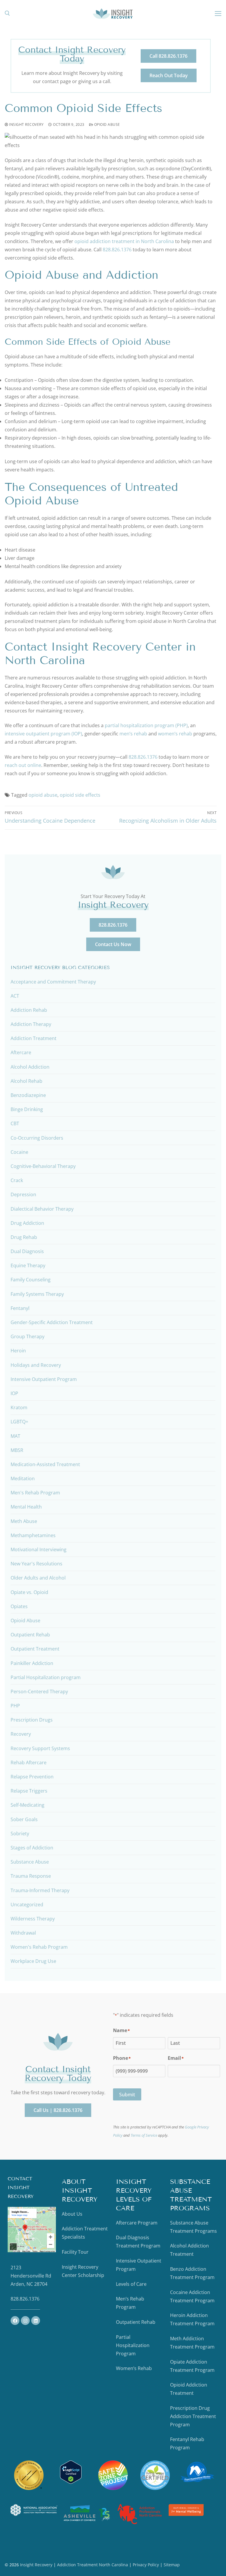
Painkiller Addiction (32, 1663)
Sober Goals (24, 1819)
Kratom (19, 1407)
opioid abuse (43, 795)
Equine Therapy (28, 1265)
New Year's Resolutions (36, 1564)
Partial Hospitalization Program (133, 2345)
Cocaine (19, 1152)
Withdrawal (23, 1933)
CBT (15, 1123)
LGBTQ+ (19, 1422)
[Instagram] (25, 2321)
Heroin (18, 1351)
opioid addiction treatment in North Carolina (124, 241)
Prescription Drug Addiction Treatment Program (193, 2416)
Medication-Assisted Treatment (45, 1464)
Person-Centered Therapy (39, 1692)
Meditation (23, 1478)
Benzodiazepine (28, 1095)
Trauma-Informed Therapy (40, 1890)
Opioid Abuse (107, 124)
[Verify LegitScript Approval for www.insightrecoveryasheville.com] (71, 2482)
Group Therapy (28, 1336)
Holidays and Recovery (36, 1365)
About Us (72, 2214)
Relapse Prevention (32, 1777)
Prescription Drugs (32, 1720)
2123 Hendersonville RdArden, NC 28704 (31, 2276)
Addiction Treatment (34, 1038)
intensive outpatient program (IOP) (43, 734)
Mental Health (26, 1507)
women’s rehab (175, 734)
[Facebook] (15, 2321)
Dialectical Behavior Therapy (42, 1209)
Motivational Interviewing (39, 1549)
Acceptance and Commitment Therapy (53, 982)
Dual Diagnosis (27, 1251)
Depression (23, 1194)
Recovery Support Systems (40, 1748)
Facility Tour (75, 2252)
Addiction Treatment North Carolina (93, 2565)
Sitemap (172, 2565)
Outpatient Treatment (35, 1649)
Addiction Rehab (29, 1010)
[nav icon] (218, 13)
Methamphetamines (33, 1535)
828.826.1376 (117, 250)
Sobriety (20, 1834)
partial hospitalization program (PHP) (146, 725)
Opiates (19, 1606)
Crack (17, 1180)
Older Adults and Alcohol (38, 1578)
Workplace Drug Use (33, 1961)
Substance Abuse (30, 1862)
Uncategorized (27, 1905)
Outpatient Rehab (30, 1635)
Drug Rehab (24, 1237)
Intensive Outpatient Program (44, 1379)
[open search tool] (7, 13)
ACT (15, 996)
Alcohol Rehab (26, 1081)
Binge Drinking (27, 1109)
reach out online (23, 765)
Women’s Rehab (134, 2368)
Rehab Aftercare (29, 1763)
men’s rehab (133, 734)
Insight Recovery (26, 124)
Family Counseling (31, 1280)
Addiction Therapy (31, 1024)
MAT (15, 1436)
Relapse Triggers (29, 1791)
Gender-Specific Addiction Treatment (52, 1322)
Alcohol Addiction (30, 1067)
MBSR (17, 1450)
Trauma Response (31, 1876)
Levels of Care (131, 2284)
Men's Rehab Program (35, 1493)
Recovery (21, 1734)
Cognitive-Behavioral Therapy (43, 1166)
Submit (127, 2095)
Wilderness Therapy (33, 1919)
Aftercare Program (137, 2223)
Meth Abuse (24, 1521)
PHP (15, 1706)
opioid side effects (80, 795)
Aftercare (21, 1052)
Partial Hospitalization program (46, 1677)
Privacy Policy (146, 2565)
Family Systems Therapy (37, 1294)
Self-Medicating (28, 1805)
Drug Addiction (27, 1223)
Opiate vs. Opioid (29, 1592)
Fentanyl (20, 1308)
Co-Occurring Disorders (37, 1138)
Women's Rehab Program (39, 1947)
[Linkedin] (36, 2321)
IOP (14, 1393)
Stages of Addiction (32, 1848)
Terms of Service (144, 2135)
